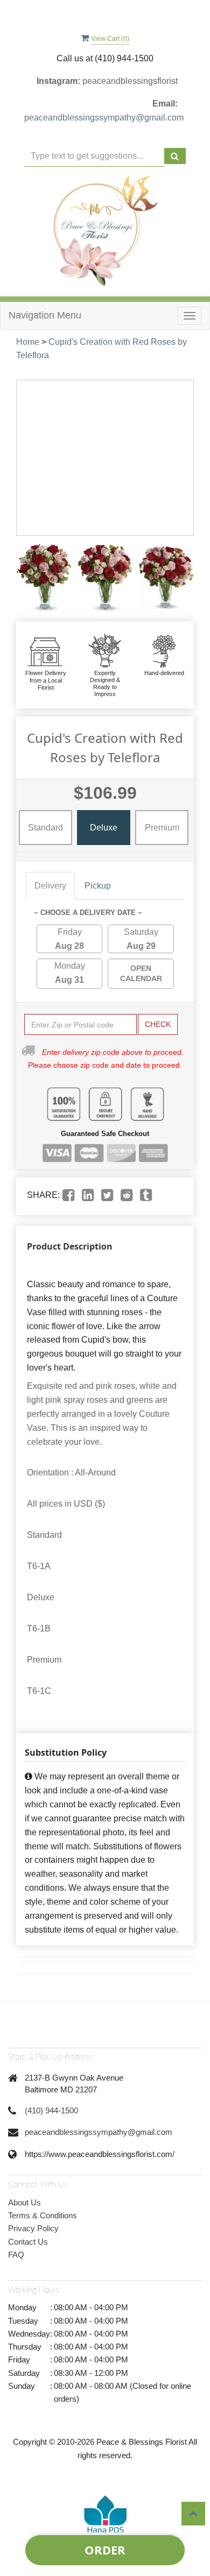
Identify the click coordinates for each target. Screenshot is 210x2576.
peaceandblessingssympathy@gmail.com (104, 118)
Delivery (50, 886)
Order (105, 2550)
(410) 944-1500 (51, 2110)
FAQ (16, 2255)
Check (158, 1024)
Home (28, 342)
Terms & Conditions (43, 2215)
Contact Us (28, 2242)
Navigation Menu (45, 315)
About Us (24, 2202)
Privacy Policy (33, 2228)
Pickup (98, 886)
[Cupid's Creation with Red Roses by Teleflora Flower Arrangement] (44, 579)
